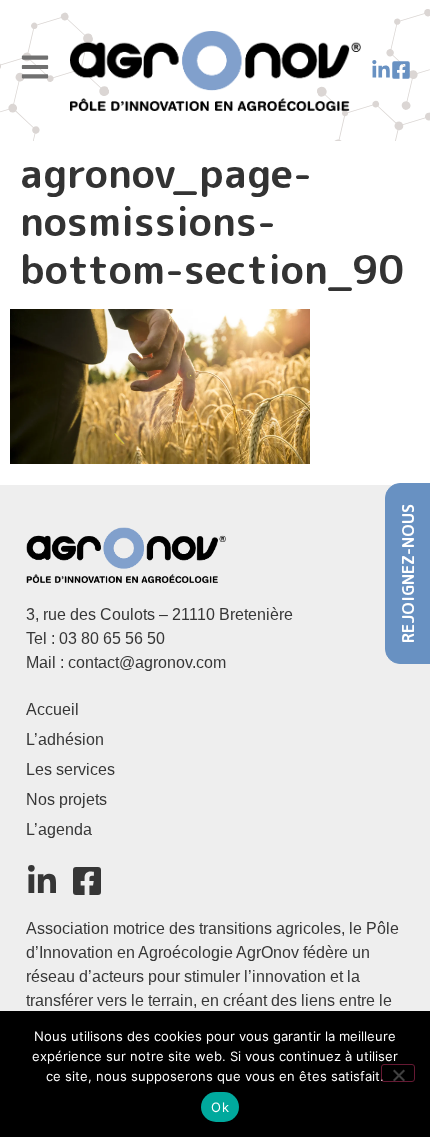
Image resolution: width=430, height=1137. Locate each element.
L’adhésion (65, 739)
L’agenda (59, 829)
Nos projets (66, 799)
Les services (70, 769)
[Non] (398, 1073)
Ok (220, 1107)
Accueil (52, 709)
